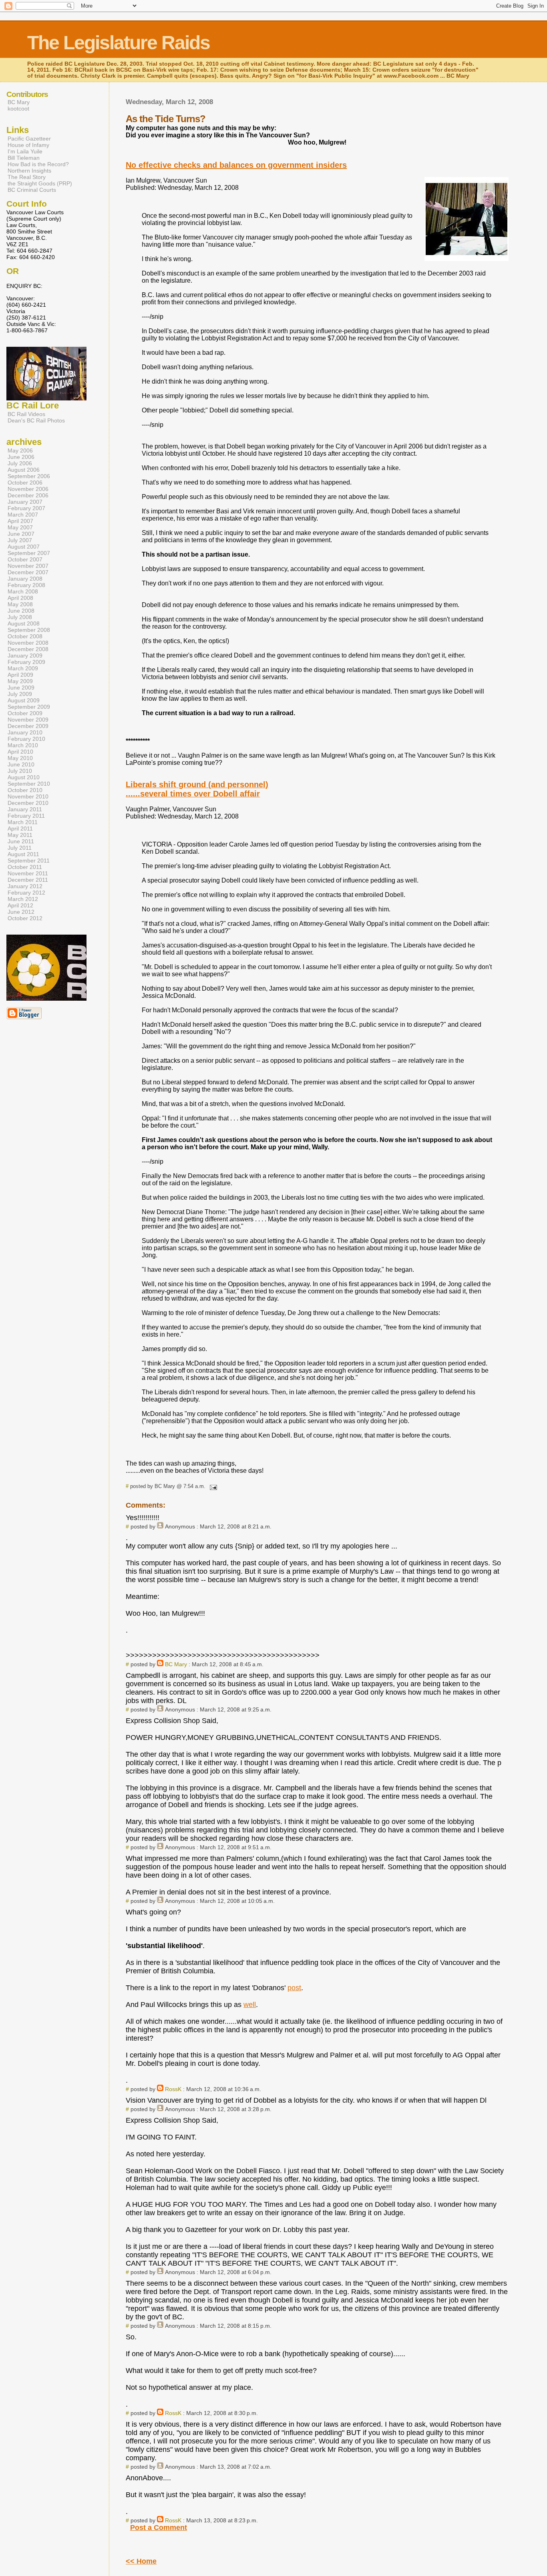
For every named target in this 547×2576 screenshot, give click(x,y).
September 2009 (29, 707)
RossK (173, 2089)
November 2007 (28, 566)
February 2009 (26, 662)
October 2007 (25, 559)
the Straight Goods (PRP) (40, 183)
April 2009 (20, 675)
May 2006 (20, 450)
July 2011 (20, 848)
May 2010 (20, 758)
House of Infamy (28, 145)
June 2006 (21, 457)
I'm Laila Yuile (25, 151)
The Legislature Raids (119, 43)
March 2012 (23, 899)
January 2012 (25, 886)
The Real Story (27, 177)
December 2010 (28, 803)
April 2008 (20, 598)
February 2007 (26, 508)
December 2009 (28, 726)
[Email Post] (212, 1486)
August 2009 (24, 700)
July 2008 (20, 617)
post (294, 1988)
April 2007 (20, 521)
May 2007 (20, 527)
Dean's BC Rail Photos (36, 420)
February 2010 (26, 739)
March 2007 (23, 515)
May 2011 (20, 835)
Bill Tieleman (24, 158)
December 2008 (28, 649)
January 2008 (25, 579)
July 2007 (20, 540)
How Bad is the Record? (38, 164)
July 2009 (20, 694)
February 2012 (26, 893)
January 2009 (25, 656)
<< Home (141, 2561)
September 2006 (29, 476)
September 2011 (29, 861)
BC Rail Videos (26, 414)
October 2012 (25, 918)
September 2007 (29, 553)
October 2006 (25, 483)
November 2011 (28, 873)
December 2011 (28, 880)
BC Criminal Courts (32, 190)
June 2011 (21, 841)
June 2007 (21, 534)
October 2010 (25, 790)
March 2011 (23, 822)
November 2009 (28, 720)
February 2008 (26, 585)
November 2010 (28, 796)
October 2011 (25, 867)
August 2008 (24, 623)
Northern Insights (29, 171)
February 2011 (26, 816)
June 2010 (21, 764)
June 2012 (21, 912)
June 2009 (21, 688)
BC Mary (176, 1664)
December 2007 (28, 572)
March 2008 (23, 591)
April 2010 (20, 752)
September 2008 (29, 630)
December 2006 (28, 495)
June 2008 (21, 611)
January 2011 (25, 809)
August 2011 (23, 854)
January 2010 (25, 732)
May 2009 (20, 681)
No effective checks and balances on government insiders (236, 165)
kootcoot (18, 109)
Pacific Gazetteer (29, 139)
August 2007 (24, 547)
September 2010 (29, 784)
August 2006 (24, 470)
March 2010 (23, 745)
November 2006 (28, 489)
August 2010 (24, 777)
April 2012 (20, 905)
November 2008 (28, 643)
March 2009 (23, 668)
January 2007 (25, 502)
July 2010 (20, 771)
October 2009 (25, 713)
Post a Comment (159, 2528)
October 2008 (25, 636)
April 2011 (20, 829)
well (250, 2005)
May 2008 (20, 604)
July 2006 (20, 463)
